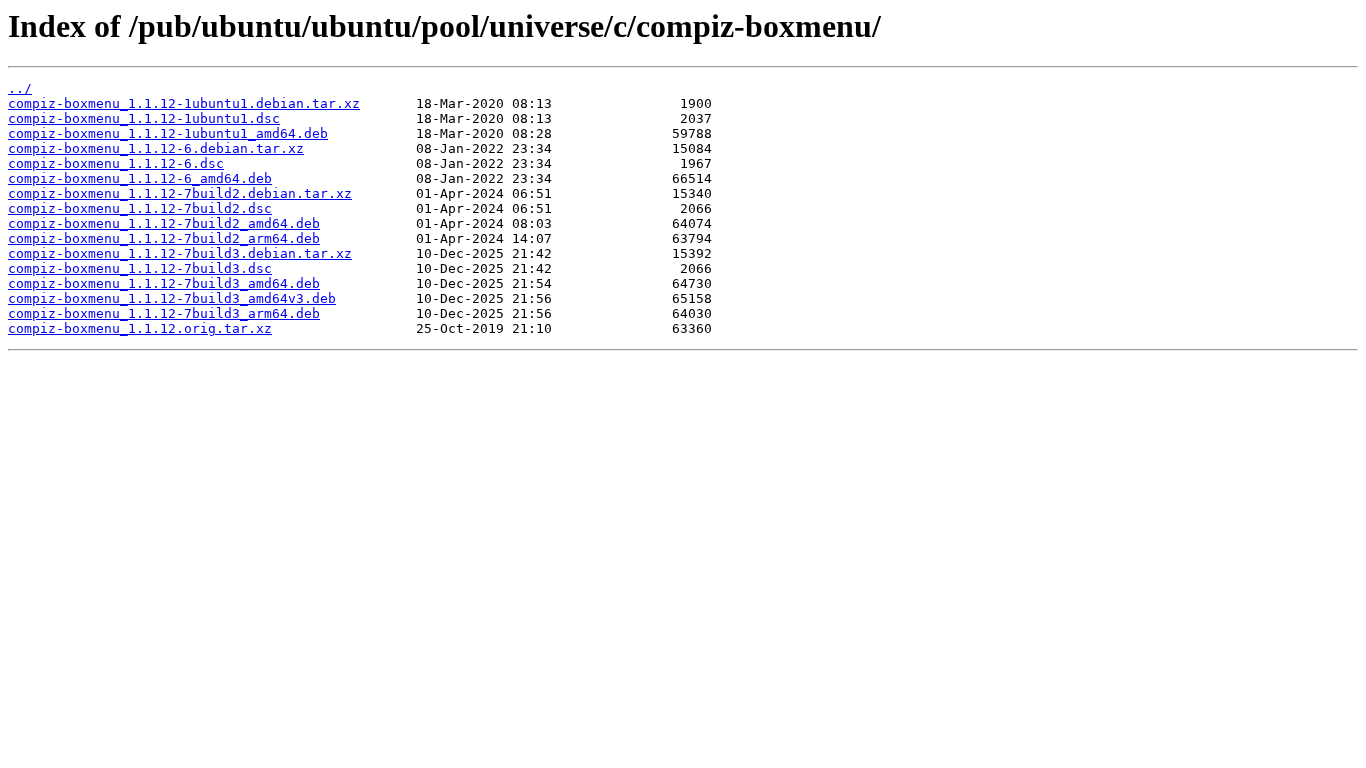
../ (20, 88)
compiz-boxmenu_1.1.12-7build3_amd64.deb (164, 283)
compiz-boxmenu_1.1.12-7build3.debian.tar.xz (180, 253)
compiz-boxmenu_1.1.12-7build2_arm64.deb (164, 238)
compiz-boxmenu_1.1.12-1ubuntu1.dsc (144, 118)
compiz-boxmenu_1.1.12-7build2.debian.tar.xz (180, 193)
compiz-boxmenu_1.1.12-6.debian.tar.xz (156, 148)
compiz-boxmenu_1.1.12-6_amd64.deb (140, 178)
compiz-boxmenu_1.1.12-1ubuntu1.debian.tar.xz (184, 103)
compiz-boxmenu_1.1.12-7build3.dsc (140, 268)
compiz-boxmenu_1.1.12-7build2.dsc (140, 208)
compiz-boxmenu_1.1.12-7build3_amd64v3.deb (172, 298)
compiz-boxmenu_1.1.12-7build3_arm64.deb (164, 313)
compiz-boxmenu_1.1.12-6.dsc (116, 163)
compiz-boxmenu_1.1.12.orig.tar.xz (140, 328)
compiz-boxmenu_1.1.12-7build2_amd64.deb (164, 223)
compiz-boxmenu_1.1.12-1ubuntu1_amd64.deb (168, 133)
